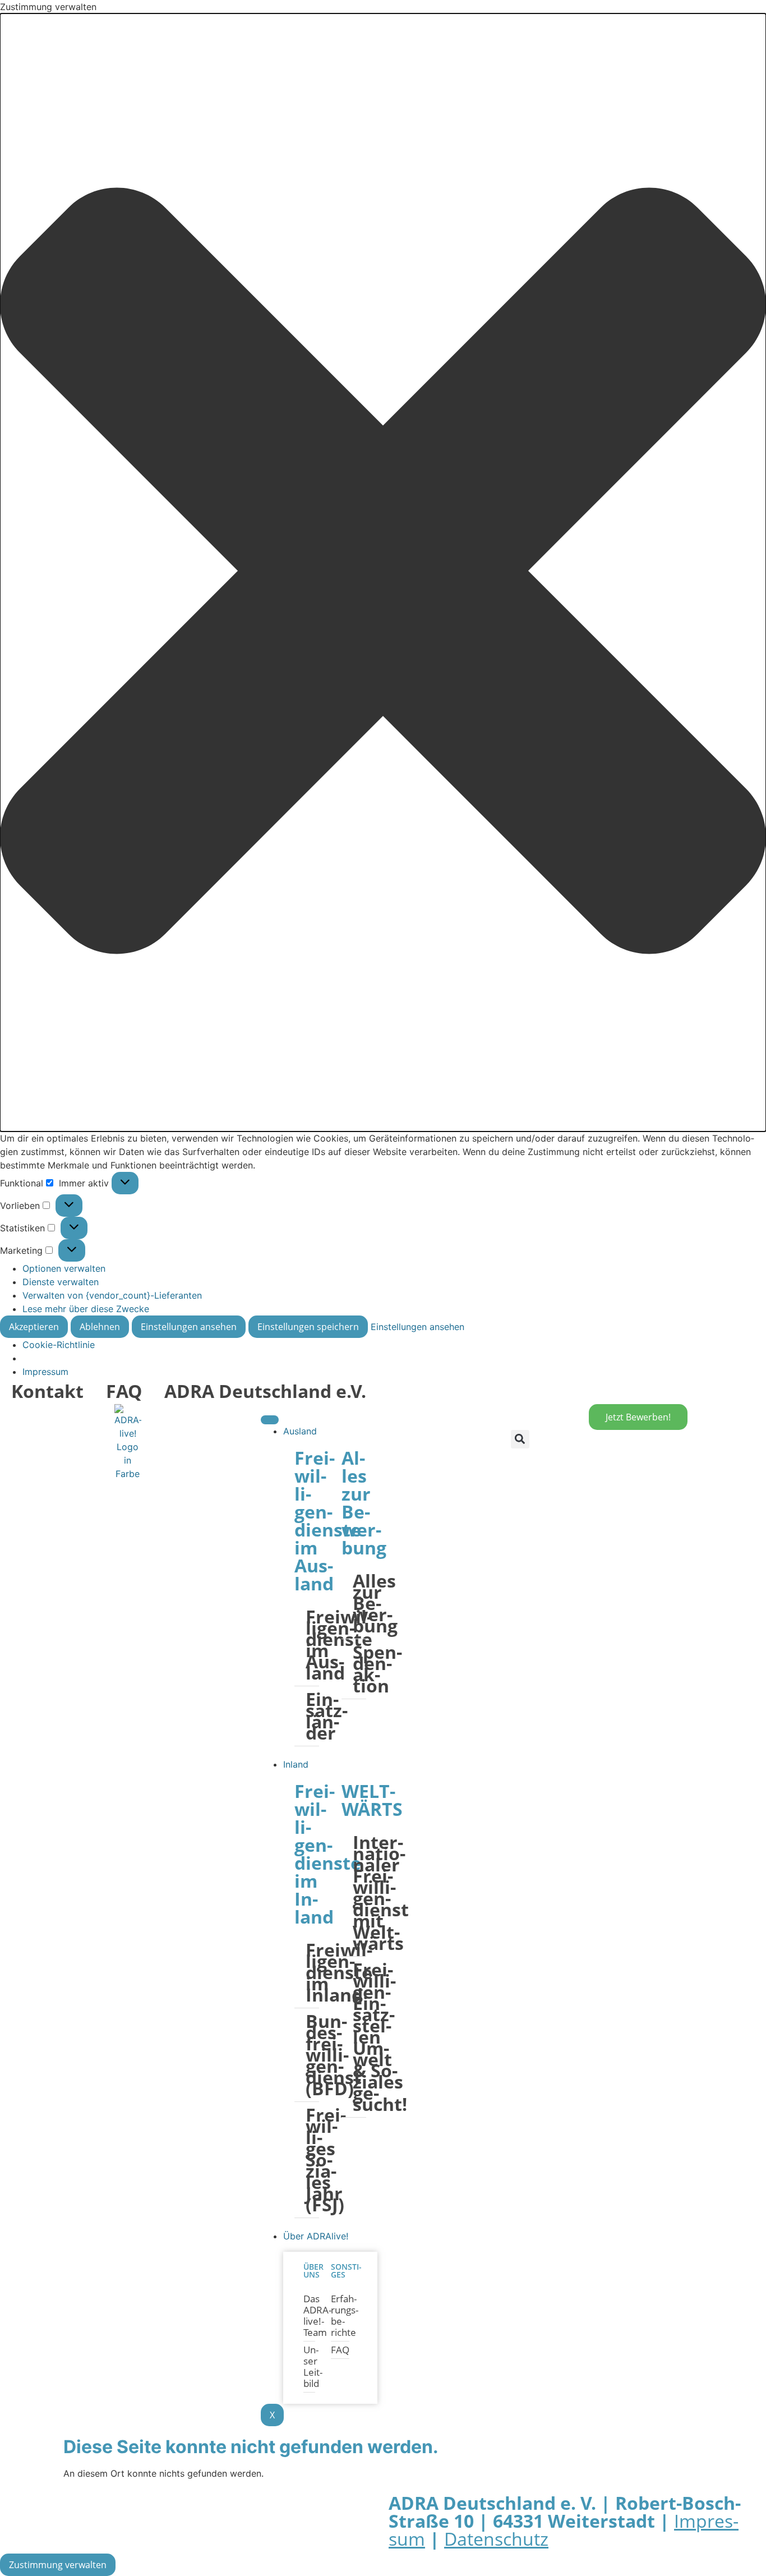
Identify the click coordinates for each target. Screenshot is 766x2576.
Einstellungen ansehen (189, 1327)
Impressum (45, 1372)
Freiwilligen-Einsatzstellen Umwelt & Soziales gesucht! (359, 2037)
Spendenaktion (359, 1669)
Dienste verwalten (61, 1282)
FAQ (124, 1391)
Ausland (300, 1431)
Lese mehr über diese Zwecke (86, 1309)
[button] (383, 572)
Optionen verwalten (64, 1268)
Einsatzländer (312, 1716)
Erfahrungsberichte (340, 2315)
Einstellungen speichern (308, 1327)
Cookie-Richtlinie (59, 1345)
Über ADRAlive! (316, 2236)
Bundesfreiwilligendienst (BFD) (312, 2055)
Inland (296, 1764)
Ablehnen (100, 1327)
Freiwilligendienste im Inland (312, 1972)
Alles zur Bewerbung (359, 1603)
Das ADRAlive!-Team (309, 2315)
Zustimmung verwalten (58, 2565)
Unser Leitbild (309, 2366)
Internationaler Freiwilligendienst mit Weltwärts (359, 1892)
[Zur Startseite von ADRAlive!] (128, 1442)
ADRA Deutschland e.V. (265, 1391)
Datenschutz (496, 2539)
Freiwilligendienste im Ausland (312, 1645)
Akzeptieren (34, 1327)
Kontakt (47, 1391)
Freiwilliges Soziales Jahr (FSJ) (312, 2159)
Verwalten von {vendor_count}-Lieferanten (112, 1295)
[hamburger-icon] (270, 1420)
